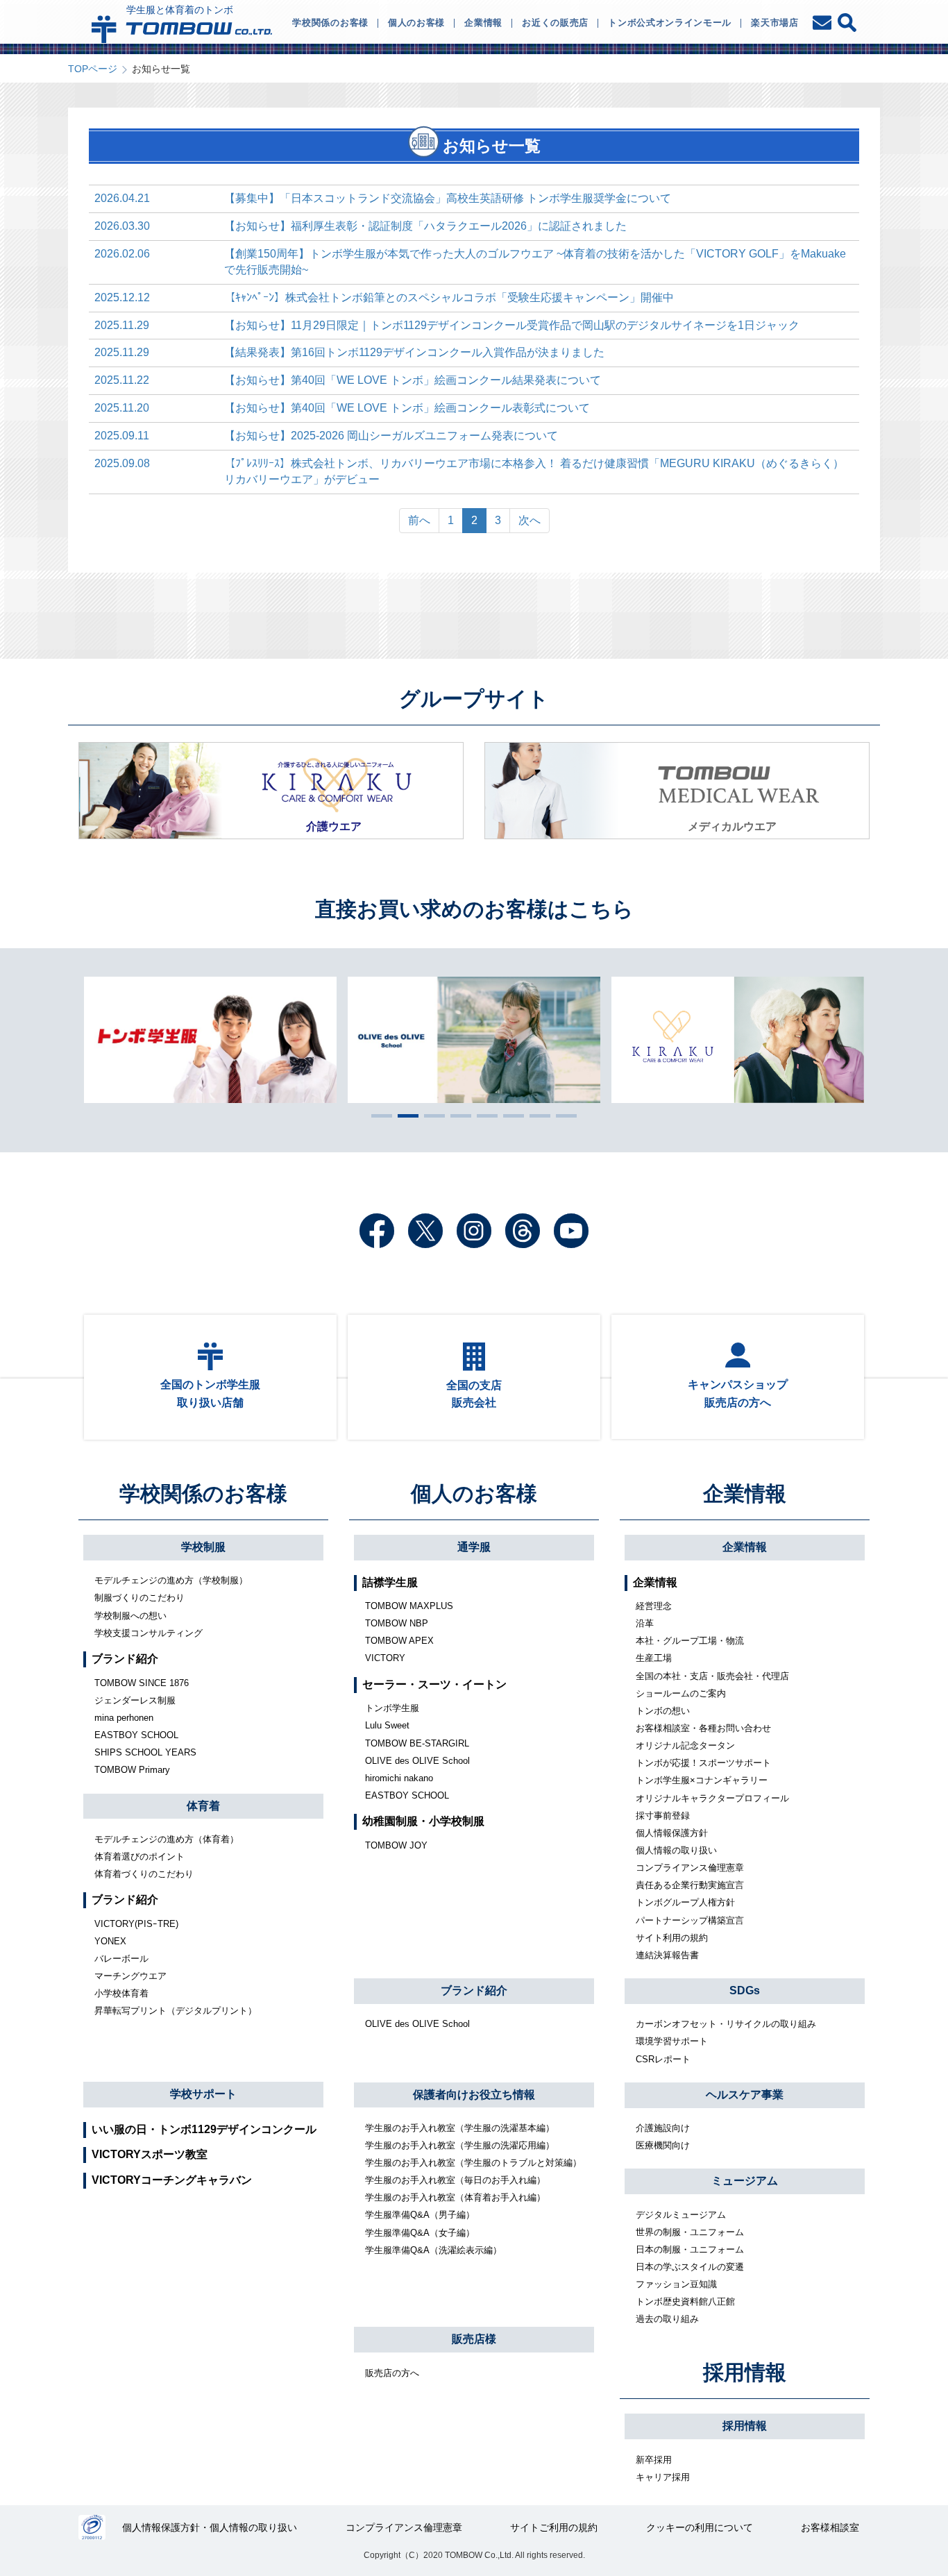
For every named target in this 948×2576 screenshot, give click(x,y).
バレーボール (121, 1959)
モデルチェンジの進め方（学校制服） (171, 1580)
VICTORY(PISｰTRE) (136, 1924)
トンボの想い (663, 1711)
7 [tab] (536, 1116)
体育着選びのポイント (139, 1857)
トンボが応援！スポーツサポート (703, 1763)
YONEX (110, 1941)
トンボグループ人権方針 (685, 1902)
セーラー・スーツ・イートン (434, 1684)
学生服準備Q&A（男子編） (420, 2215)
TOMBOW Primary (132, 1770)
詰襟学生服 (390, 1582)
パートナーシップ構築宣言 (690, 1920)
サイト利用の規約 (672, 1938)
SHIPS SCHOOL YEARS (145, 1752)
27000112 (92, 2527)
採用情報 (745, 2372)
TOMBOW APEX (399, 1641)
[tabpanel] (475, 1040)
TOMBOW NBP (397, 1623)
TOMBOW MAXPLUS (409, 1606)
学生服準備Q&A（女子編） (420, 2233)
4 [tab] (457, 1116)
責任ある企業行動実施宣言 (690, 1885)
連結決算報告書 (667, 1955)
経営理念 (654, 1606)
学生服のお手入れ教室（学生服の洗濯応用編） (460, 2145)
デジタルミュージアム (681, 2215)
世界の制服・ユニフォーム (690, 2232)
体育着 (203, 1806)
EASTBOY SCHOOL (136, 1735)
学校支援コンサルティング (149, 1633)
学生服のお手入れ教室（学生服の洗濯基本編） (460, 2128)
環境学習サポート (672, 2041)
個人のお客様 (474, 1493)
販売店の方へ (392, 2373)
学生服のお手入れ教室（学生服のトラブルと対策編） (473, 2163)
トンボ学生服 (392, 1708)
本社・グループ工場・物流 (690, 1641)
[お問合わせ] (823, 23)
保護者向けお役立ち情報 (474, 2095)
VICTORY (385, 1658)
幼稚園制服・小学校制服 (423, 1821)
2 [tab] (405, 1116)
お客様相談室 (830, 2527)
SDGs (745, 1990)
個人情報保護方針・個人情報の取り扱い (210, 2527)
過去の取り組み (667, 2319)
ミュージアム (745, 2181)
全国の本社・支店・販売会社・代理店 (712, 1676)
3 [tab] (431, 1116)
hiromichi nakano (399, 1778)
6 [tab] (510, 1116)
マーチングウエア (130, 1976)
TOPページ (93, 69)
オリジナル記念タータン (685, 1745)
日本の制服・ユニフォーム (690, 2249)
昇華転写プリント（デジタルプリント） (176, 2011)
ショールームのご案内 (681, 1693)
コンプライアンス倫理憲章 (690, 1868)
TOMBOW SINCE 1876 (142, 1683)
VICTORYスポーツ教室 (150, 2154)
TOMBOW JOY (396, 1845)
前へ (419, 520)
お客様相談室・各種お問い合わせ (703, 1728)
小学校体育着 (121, 1993)
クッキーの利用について (700, 2527)
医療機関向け (663, 2145)
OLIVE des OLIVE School (417, 1761)
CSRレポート (663, 2059)
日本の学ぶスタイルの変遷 (690, 2267)
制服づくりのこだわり (139, 1598)
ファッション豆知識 (676, 2284)
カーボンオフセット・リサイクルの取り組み (726, 2024)
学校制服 (203, 1547)
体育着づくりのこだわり (144, 1874)
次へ (530, 520)
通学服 (474, 1547)
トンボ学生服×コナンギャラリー (702, 1780)
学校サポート (203, 2094)
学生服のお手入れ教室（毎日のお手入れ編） (455, 2180)
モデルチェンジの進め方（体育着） (167, 1839)
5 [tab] (484, 1116)
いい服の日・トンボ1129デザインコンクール (204, 2129)
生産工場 (654, 1658)
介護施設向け (663, 2128)
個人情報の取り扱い (676, 1850)
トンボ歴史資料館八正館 (685, 2301)
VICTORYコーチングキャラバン (172, 2180)
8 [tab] (563, 1116)
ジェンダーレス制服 (135, 1700)
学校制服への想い (130, 1616)
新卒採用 (654, 2460)
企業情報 (745, 1493)
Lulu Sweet (387, 1725)
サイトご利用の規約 (554, 2527)
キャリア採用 (663, 2477)
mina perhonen (124, 1718)
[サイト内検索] (847, 23)
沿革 (645, 1623)
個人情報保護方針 (672, 1833)
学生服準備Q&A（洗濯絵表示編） (433, 2250)
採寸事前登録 (663, 1816)
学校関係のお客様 (203, 1493)
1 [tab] (378, 1116)
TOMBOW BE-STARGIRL (417, 1743)
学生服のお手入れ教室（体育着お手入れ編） (455, 2197)
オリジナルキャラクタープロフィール (712, 1798)
